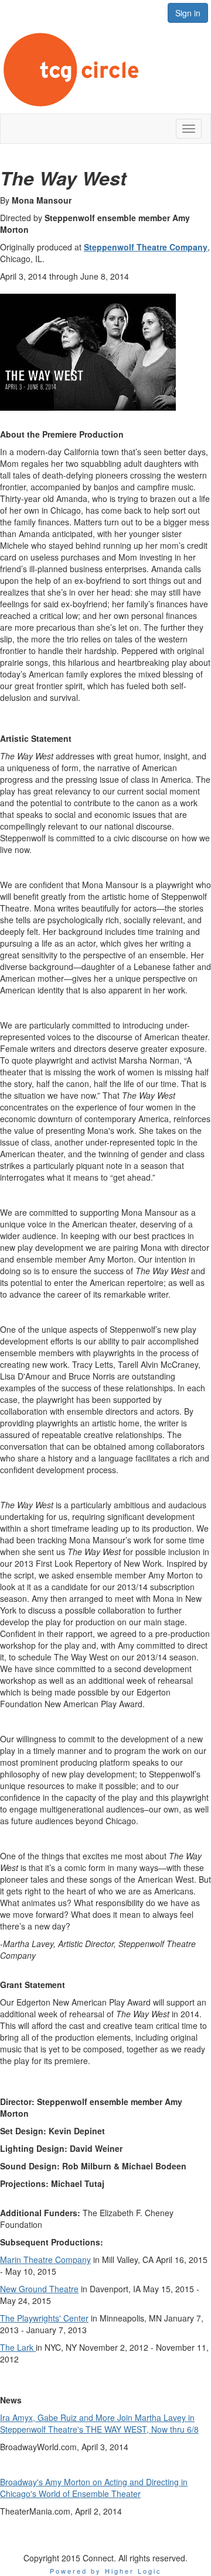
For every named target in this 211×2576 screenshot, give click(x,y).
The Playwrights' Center (44, 2318)
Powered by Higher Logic (106, 2571)
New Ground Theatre (39, 2289)
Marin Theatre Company (45, 2259)
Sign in (188, 13)
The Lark (18, 2347)
